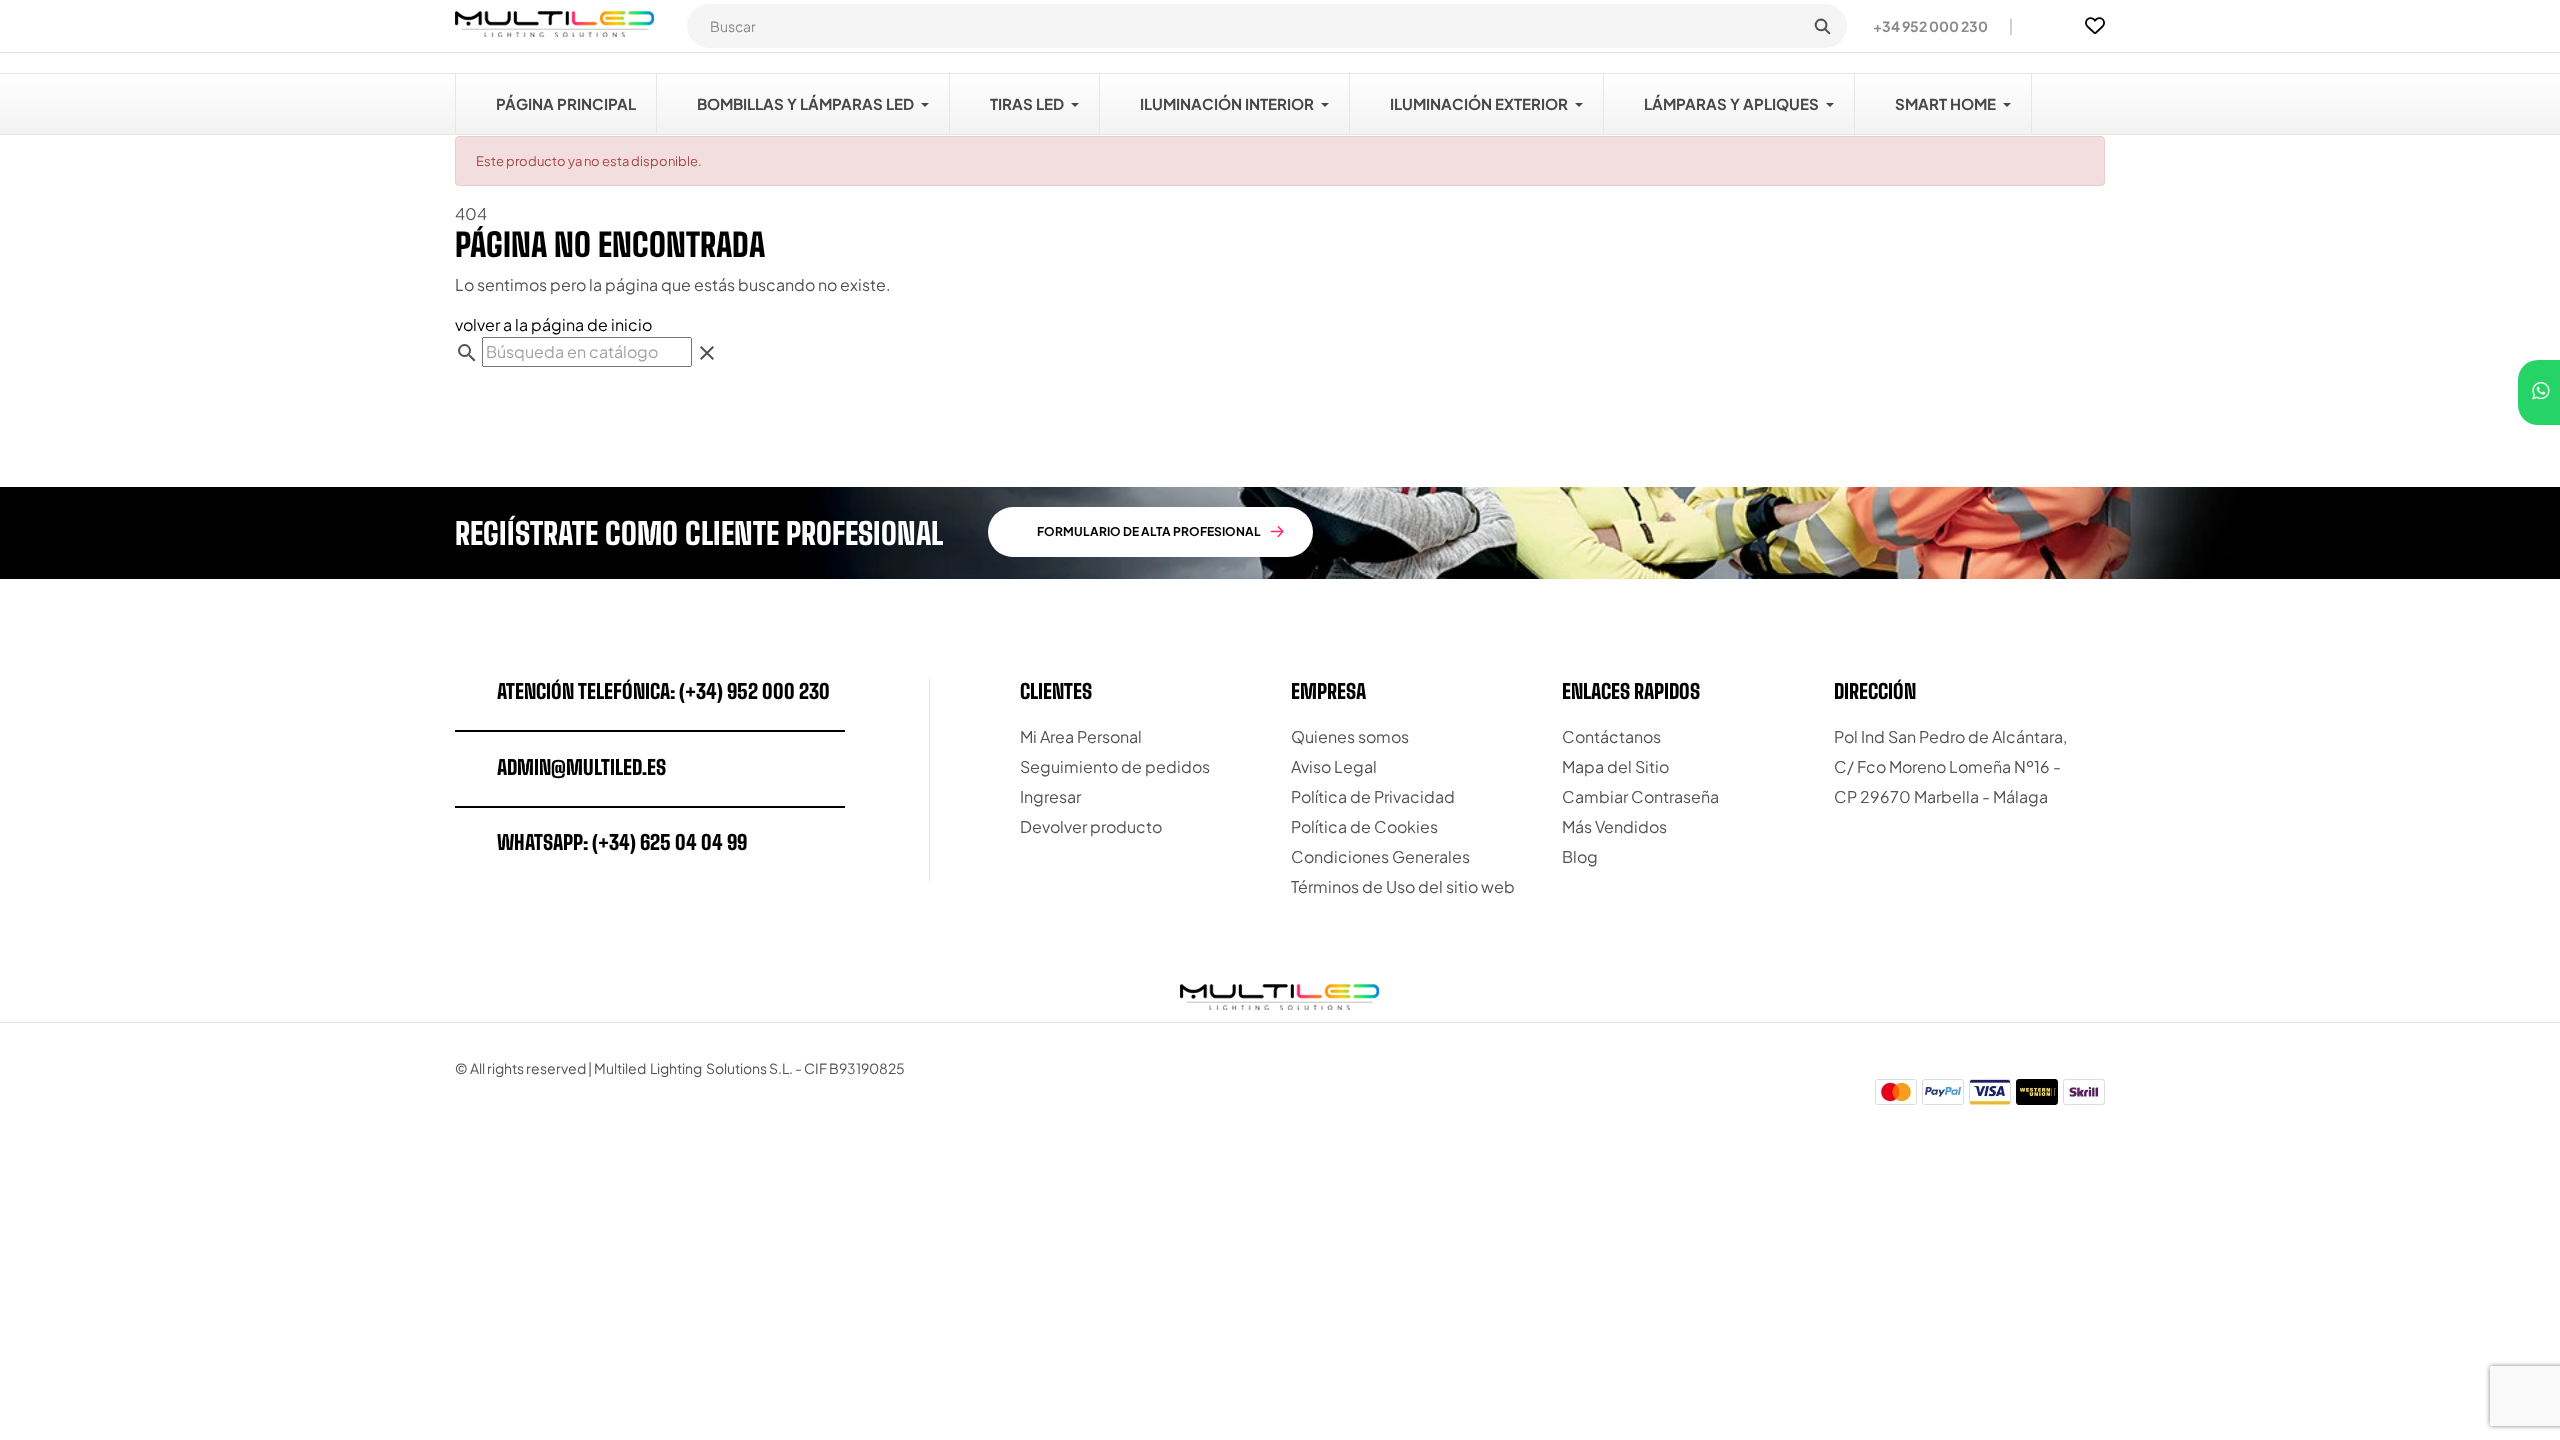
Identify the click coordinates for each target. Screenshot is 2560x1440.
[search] (1822, 26)
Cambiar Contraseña (1640, 796)
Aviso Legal (1334, 766)
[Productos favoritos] (2095, 26)
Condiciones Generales (1380, 856)
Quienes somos (1350, 736)
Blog (1580, 856)
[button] (1922, 26)
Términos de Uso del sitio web (1403, 886)
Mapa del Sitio (1615, 766)
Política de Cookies (1364, 826)
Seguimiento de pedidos (1115, 766)
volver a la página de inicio (553, 324)
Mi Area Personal (1081, 736)
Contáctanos (1611, 736)
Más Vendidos (1614, 826)
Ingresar (1050, 796)
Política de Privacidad (1373, 796)
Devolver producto (1091, 826)
